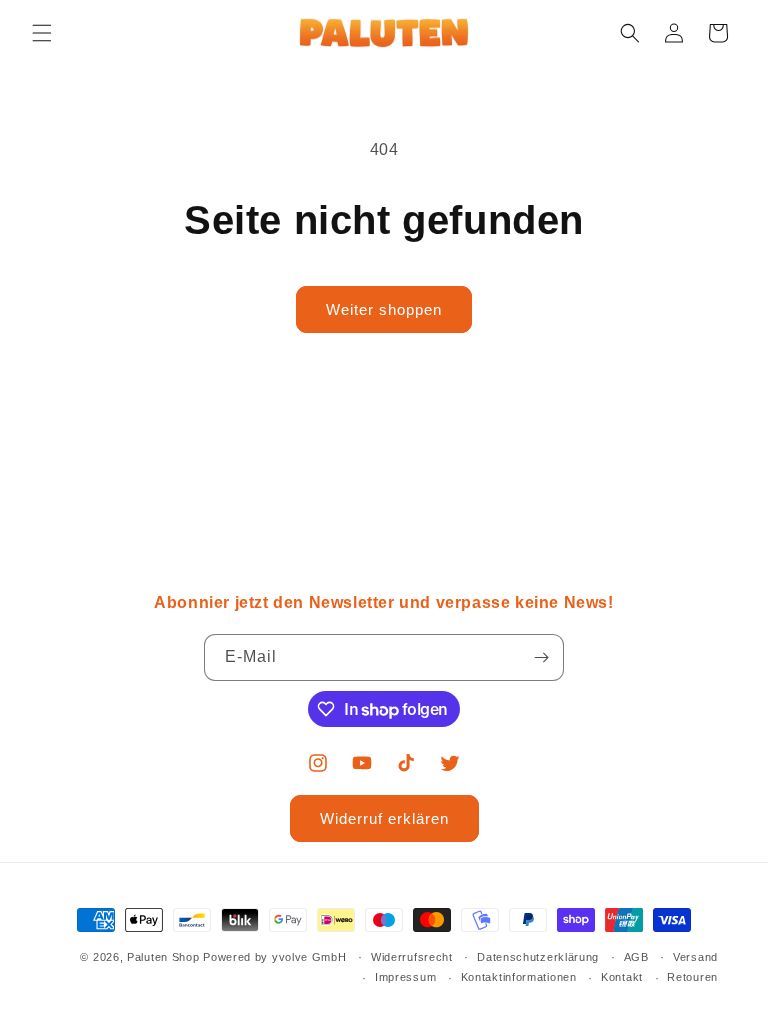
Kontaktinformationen (519, 977)
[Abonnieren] (541, 657)
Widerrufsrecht (412, 957)
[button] (42, 33)
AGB (636, 957)
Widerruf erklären (384, 818)
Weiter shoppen (384, 309)
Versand (695, 957)
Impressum (405, 977)
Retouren (692, 977)
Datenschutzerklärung (538, 957)
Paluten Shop (163, 957)
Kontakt (622, 977)
